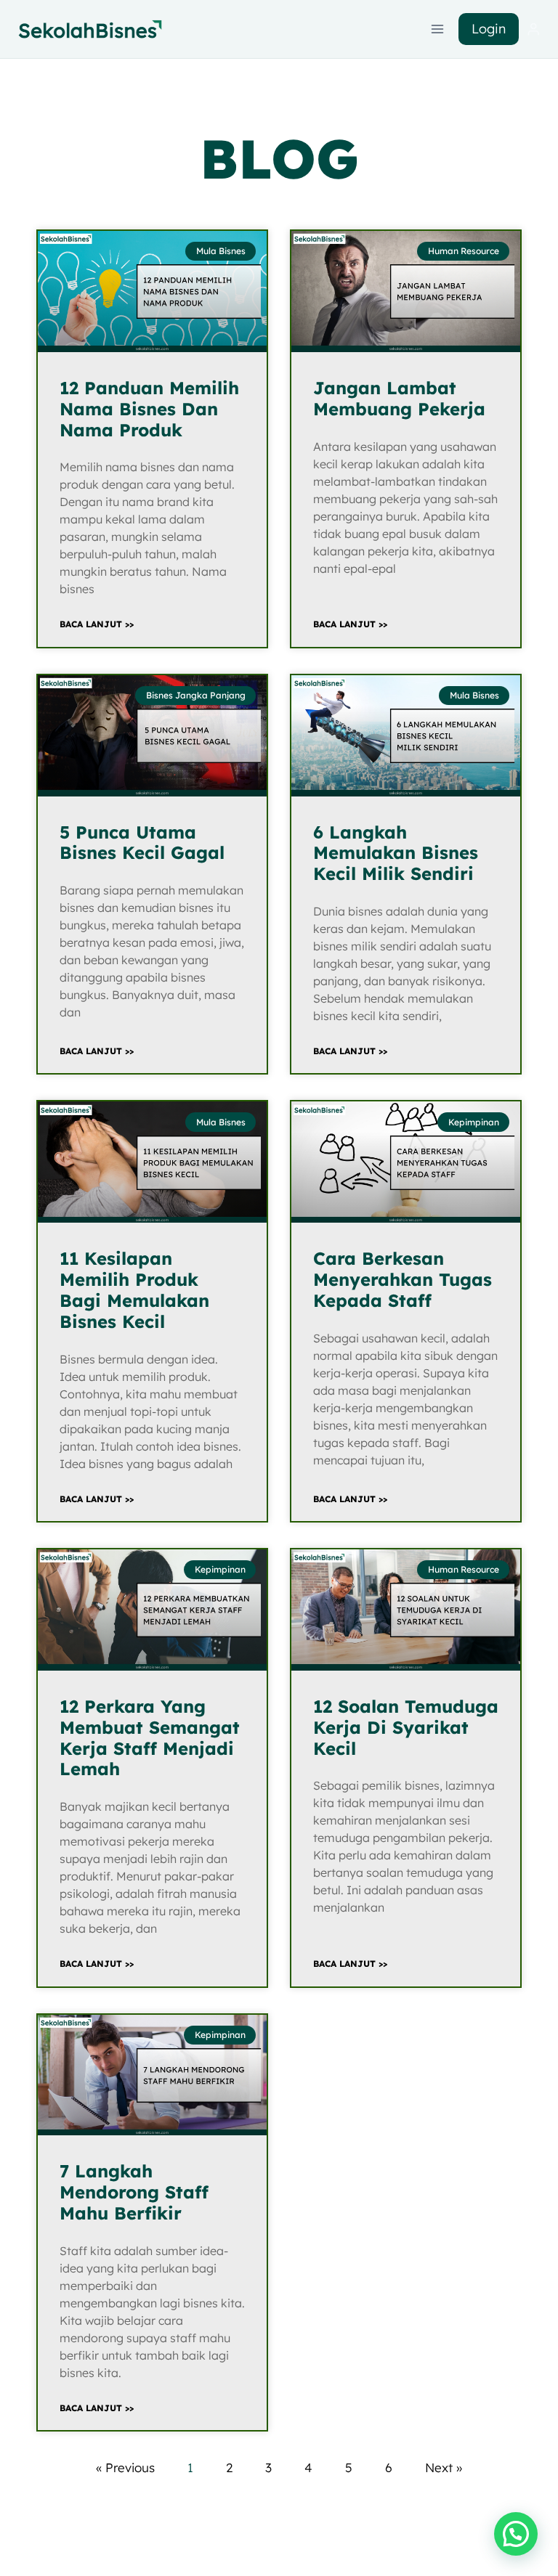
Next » (444, 2467)
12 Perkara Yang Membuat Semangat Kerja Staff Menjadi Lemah (150, 1737)
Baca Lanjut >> (97, 624)
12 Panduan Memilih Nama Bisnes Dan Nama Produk (149, 409)
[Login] (533, 29)
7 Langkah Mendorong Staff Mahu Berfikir (134, 2192)
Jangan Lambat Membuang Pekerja (399, 398)
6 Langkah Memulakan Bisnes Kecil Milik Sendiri (396, 853)
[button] (516, 2534)
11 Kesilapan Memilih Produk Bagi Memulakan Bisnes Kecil (134, 1289)
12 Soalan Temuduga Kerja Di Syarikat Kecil (406, 1727)
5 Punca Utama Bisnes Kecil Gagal (142, 843)
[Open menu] (438, 29)
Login (489, 29)
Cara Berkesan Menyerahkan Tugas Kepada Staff (403, 1279)
